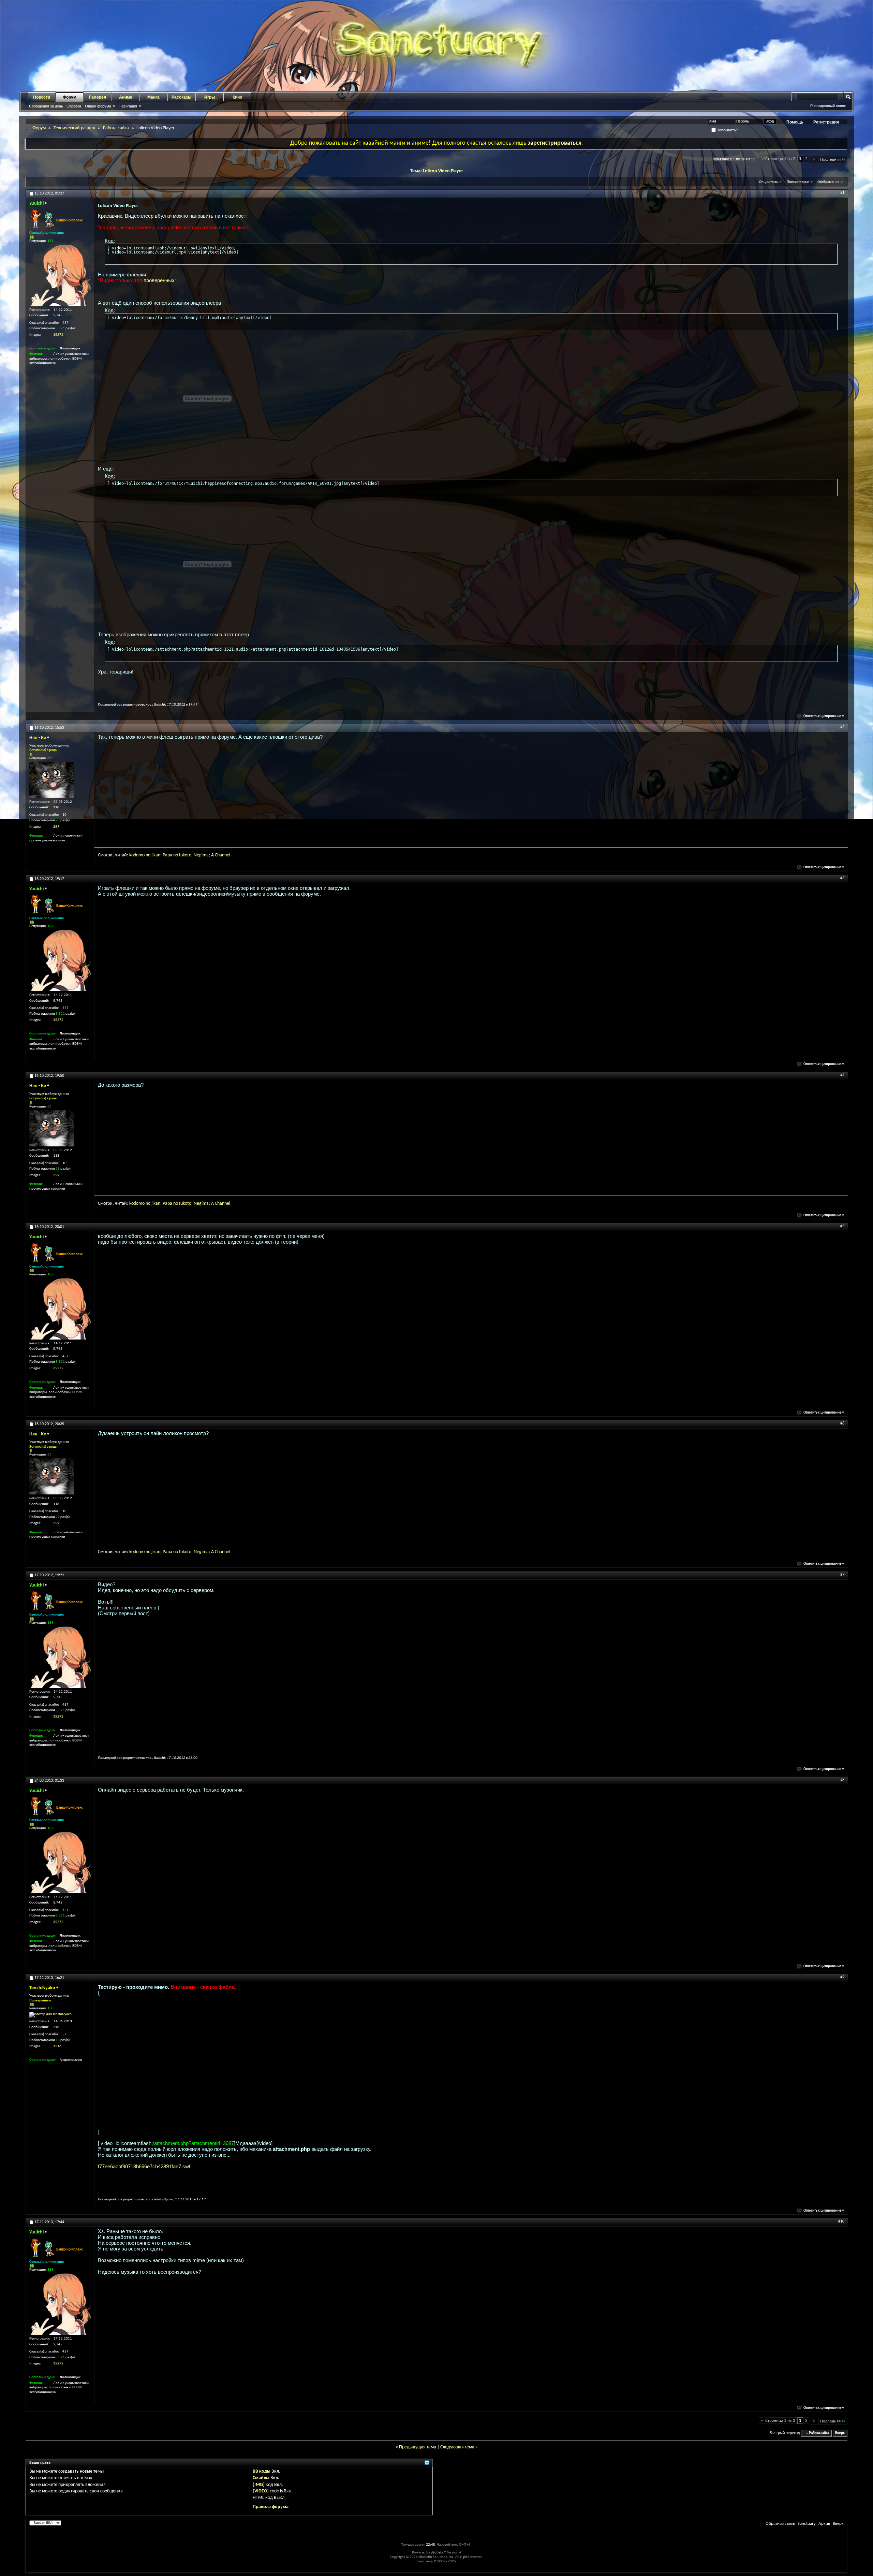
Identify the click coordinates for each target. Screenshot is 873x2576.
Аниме (126, 97)
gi (201, 855)
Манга (153, 97)
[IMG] (259, 2485)
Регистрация (826, 122)
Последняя (830, 160)
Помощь (795, 122)
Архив (824, 2524)
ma (206, 855)
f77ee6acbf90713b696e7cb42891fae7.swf (144, 2166)
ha (220, 855)
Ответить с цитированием (824, 716)
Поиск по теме (798, 182)
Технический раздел (74, 128)
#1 (842, 193)
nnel (226, 855)
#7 (842, 1575)
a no (174, 855)
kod (133, 855)
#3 (842, 878)
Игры (210, 97)
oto (188, 855)
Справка (74, 106)
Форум (70, 97)
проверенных (159, 280)
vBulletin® (439, 2553)
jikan (156, 855)
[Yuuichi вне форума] (60, 275)
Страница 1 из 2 (780, 159)
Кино (237, 97)
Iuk (182, 855)
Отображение (828, 182)
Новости (42, 97)
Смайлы (261, 2478)
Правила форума (271, 2507)
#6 (842, 1423)
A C (214, 855)
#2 (842, 727)
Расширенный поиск (828, 106)
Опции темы (769, 182)
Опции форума (98, 106)
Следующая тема (457, 2447)
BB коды (262, 2471)
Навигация (128, 106)
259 (56, 827)
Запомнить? (727, 130)
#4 (842, 1075)
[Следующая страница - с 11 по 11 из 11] (814, 160)
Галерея (98, 97)
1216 (57, 2046)
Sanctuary (807, 2524)
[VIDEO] (261, 2491)
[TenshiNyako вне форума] (50, 2015)
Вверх (840, 2433)
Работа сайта (116, 128)
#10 (841, 2222)
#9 (842, 1977)
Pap (166, 855)
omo (140, 855)
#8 (842, 1780)
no (148, 855)
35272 (58, 335)
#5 (842, 1226)
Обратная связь (780, 2524)
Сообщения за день (46, 106)
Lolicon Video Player (443, 171)
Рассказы (181, 97)
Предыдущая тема (418, 2447)
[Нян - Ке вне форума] (51, 780)
